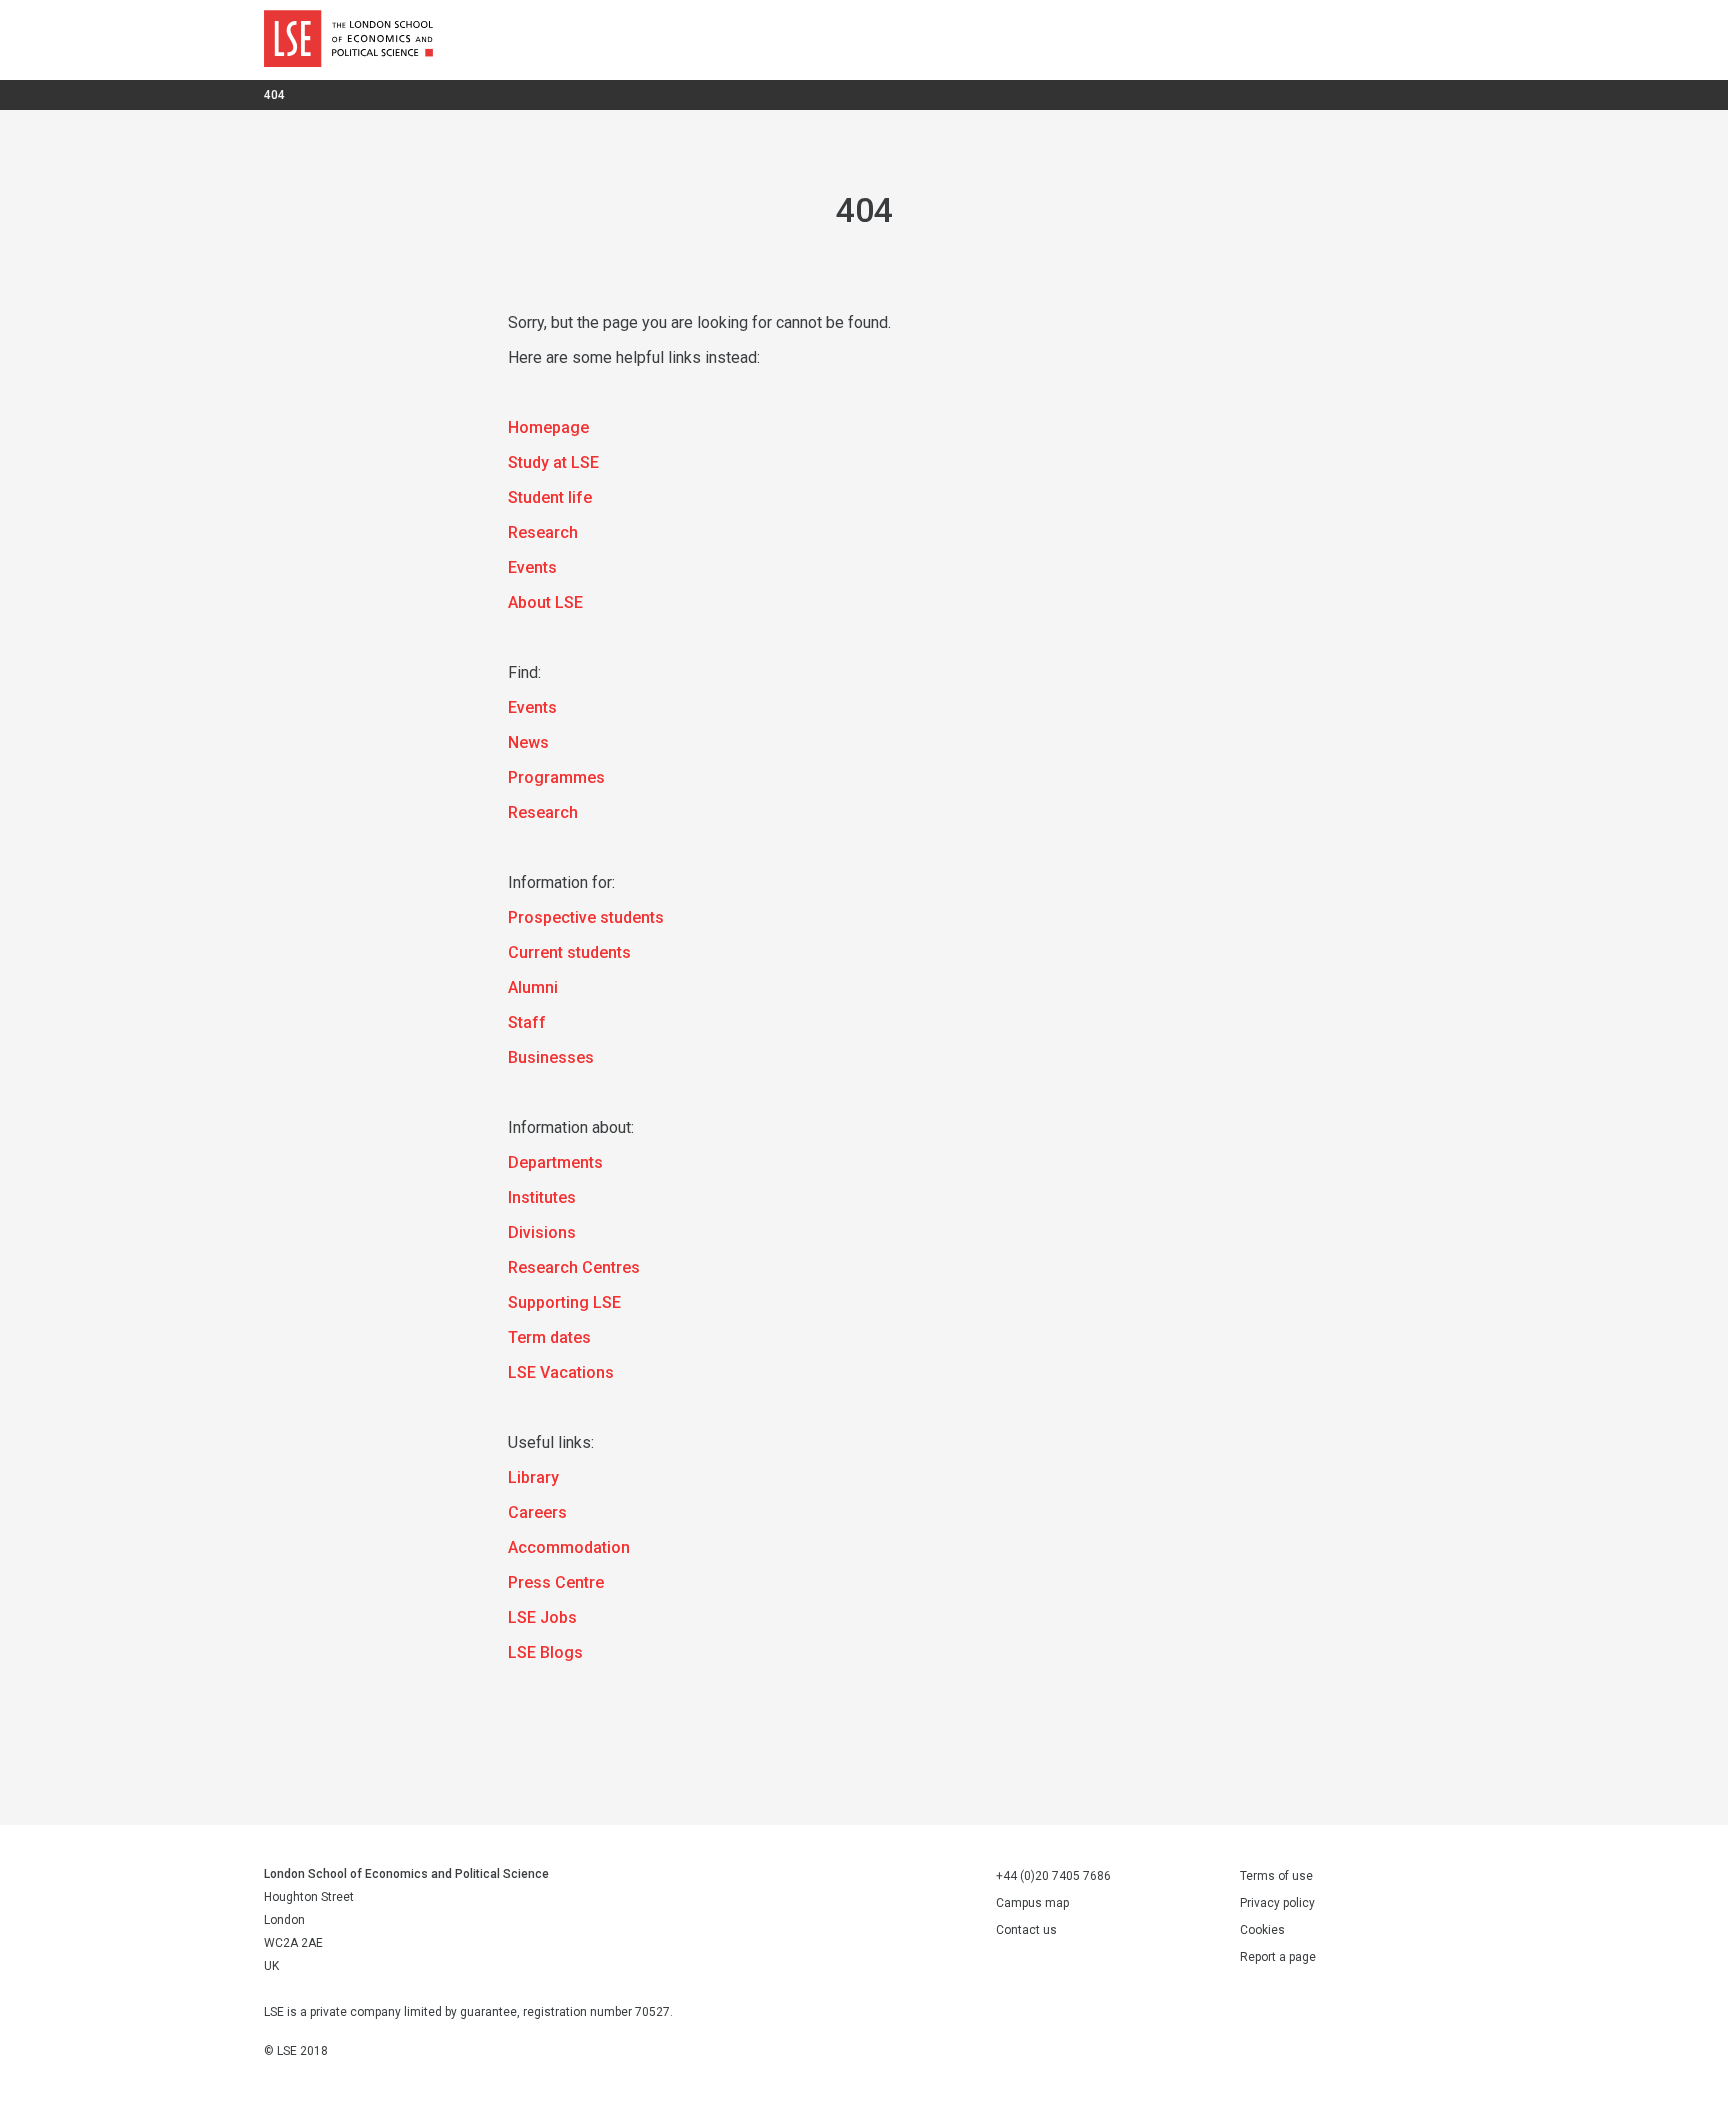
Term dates (549, 1337)
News (528, 742)
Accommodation (569, 1547)
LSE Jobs (542, 1617)
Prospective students (586, 917)
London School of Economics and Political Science (348, 40)
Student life (550, 497)
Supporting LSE (564, 1302)
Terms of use (1276, 1876)
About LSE (545, 602)
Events (532, 567)
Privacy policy (1277, 1903)
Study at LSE (553, 462)
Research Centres (574, 1267)
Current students (569, 952)
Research (543, 532)
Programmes (556, 777)
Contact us (1026, 1930)
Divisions (542, 1232)
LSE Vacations (561, 1372)
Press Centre (556, 1582)
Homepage (548, 427)
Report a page (1278, 1957)
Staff (527, 1022)
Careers (537, 1512)
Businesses (551, 1057)
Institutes (542, 1197)
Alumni (533, 987)
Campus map (1032, 1903)
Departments (555, 1162)
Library (533, 1477)
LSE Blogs (545, 1652)
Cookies (1262, 1930)
